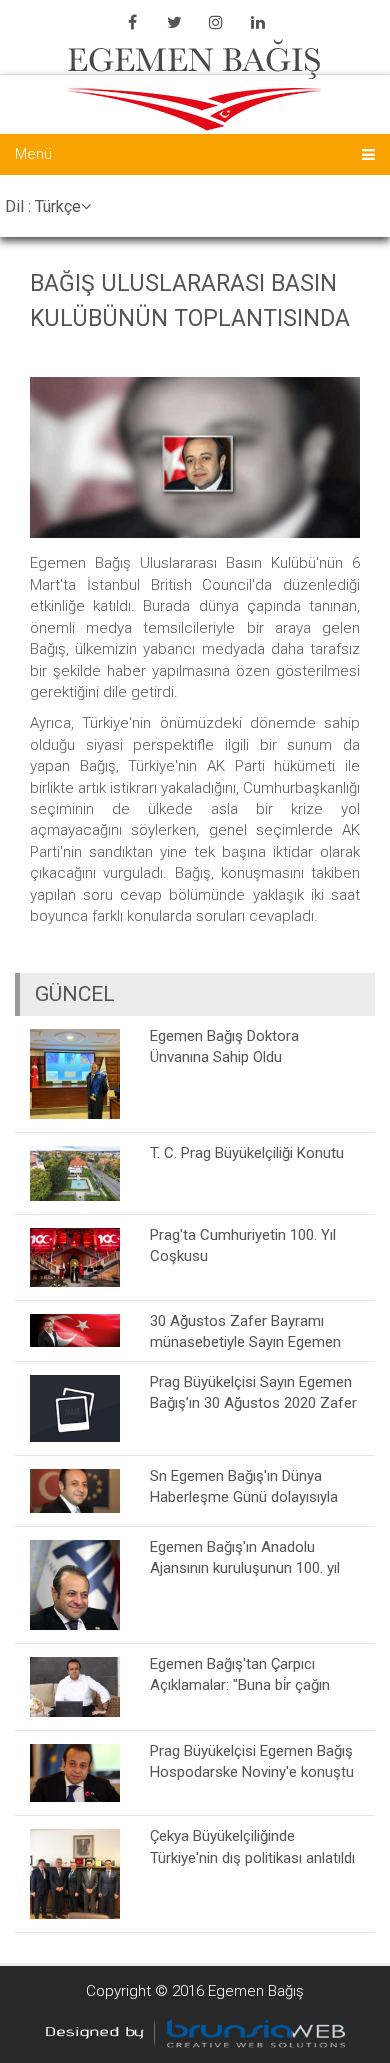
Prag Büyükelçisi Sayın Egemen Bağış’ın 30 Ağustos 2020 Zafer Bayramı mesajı (253, 1392)
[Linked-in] (258, 22)
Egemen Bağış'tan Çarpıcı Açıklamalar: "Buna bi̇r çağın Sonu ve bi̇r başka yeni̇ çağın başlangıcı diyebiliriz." (242, 1674)
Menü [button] (33, 154)
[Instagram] (216, 22)
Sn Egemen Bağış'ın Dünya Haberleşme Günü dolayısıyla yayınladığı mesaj (244, 1486)
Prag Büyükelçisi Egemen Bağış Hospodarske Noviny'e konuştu (252, 1761)
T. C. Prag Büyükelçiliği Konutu (247, 1153)
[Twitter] (174, 22)
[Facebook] (132, 22)
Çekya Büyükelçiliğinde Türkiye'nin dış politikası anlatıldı (252, 1846)
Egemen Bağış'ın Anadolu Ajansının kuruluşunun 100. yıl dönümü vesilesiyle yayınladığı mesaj (247, 1557)
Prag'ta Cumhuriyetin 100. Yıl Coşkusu (243, 1245)
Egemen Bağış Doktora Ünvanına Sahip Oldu (224, 1046)
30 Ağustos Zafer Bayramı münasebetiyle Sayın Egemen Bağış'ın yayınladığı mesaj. (245, 1331)
